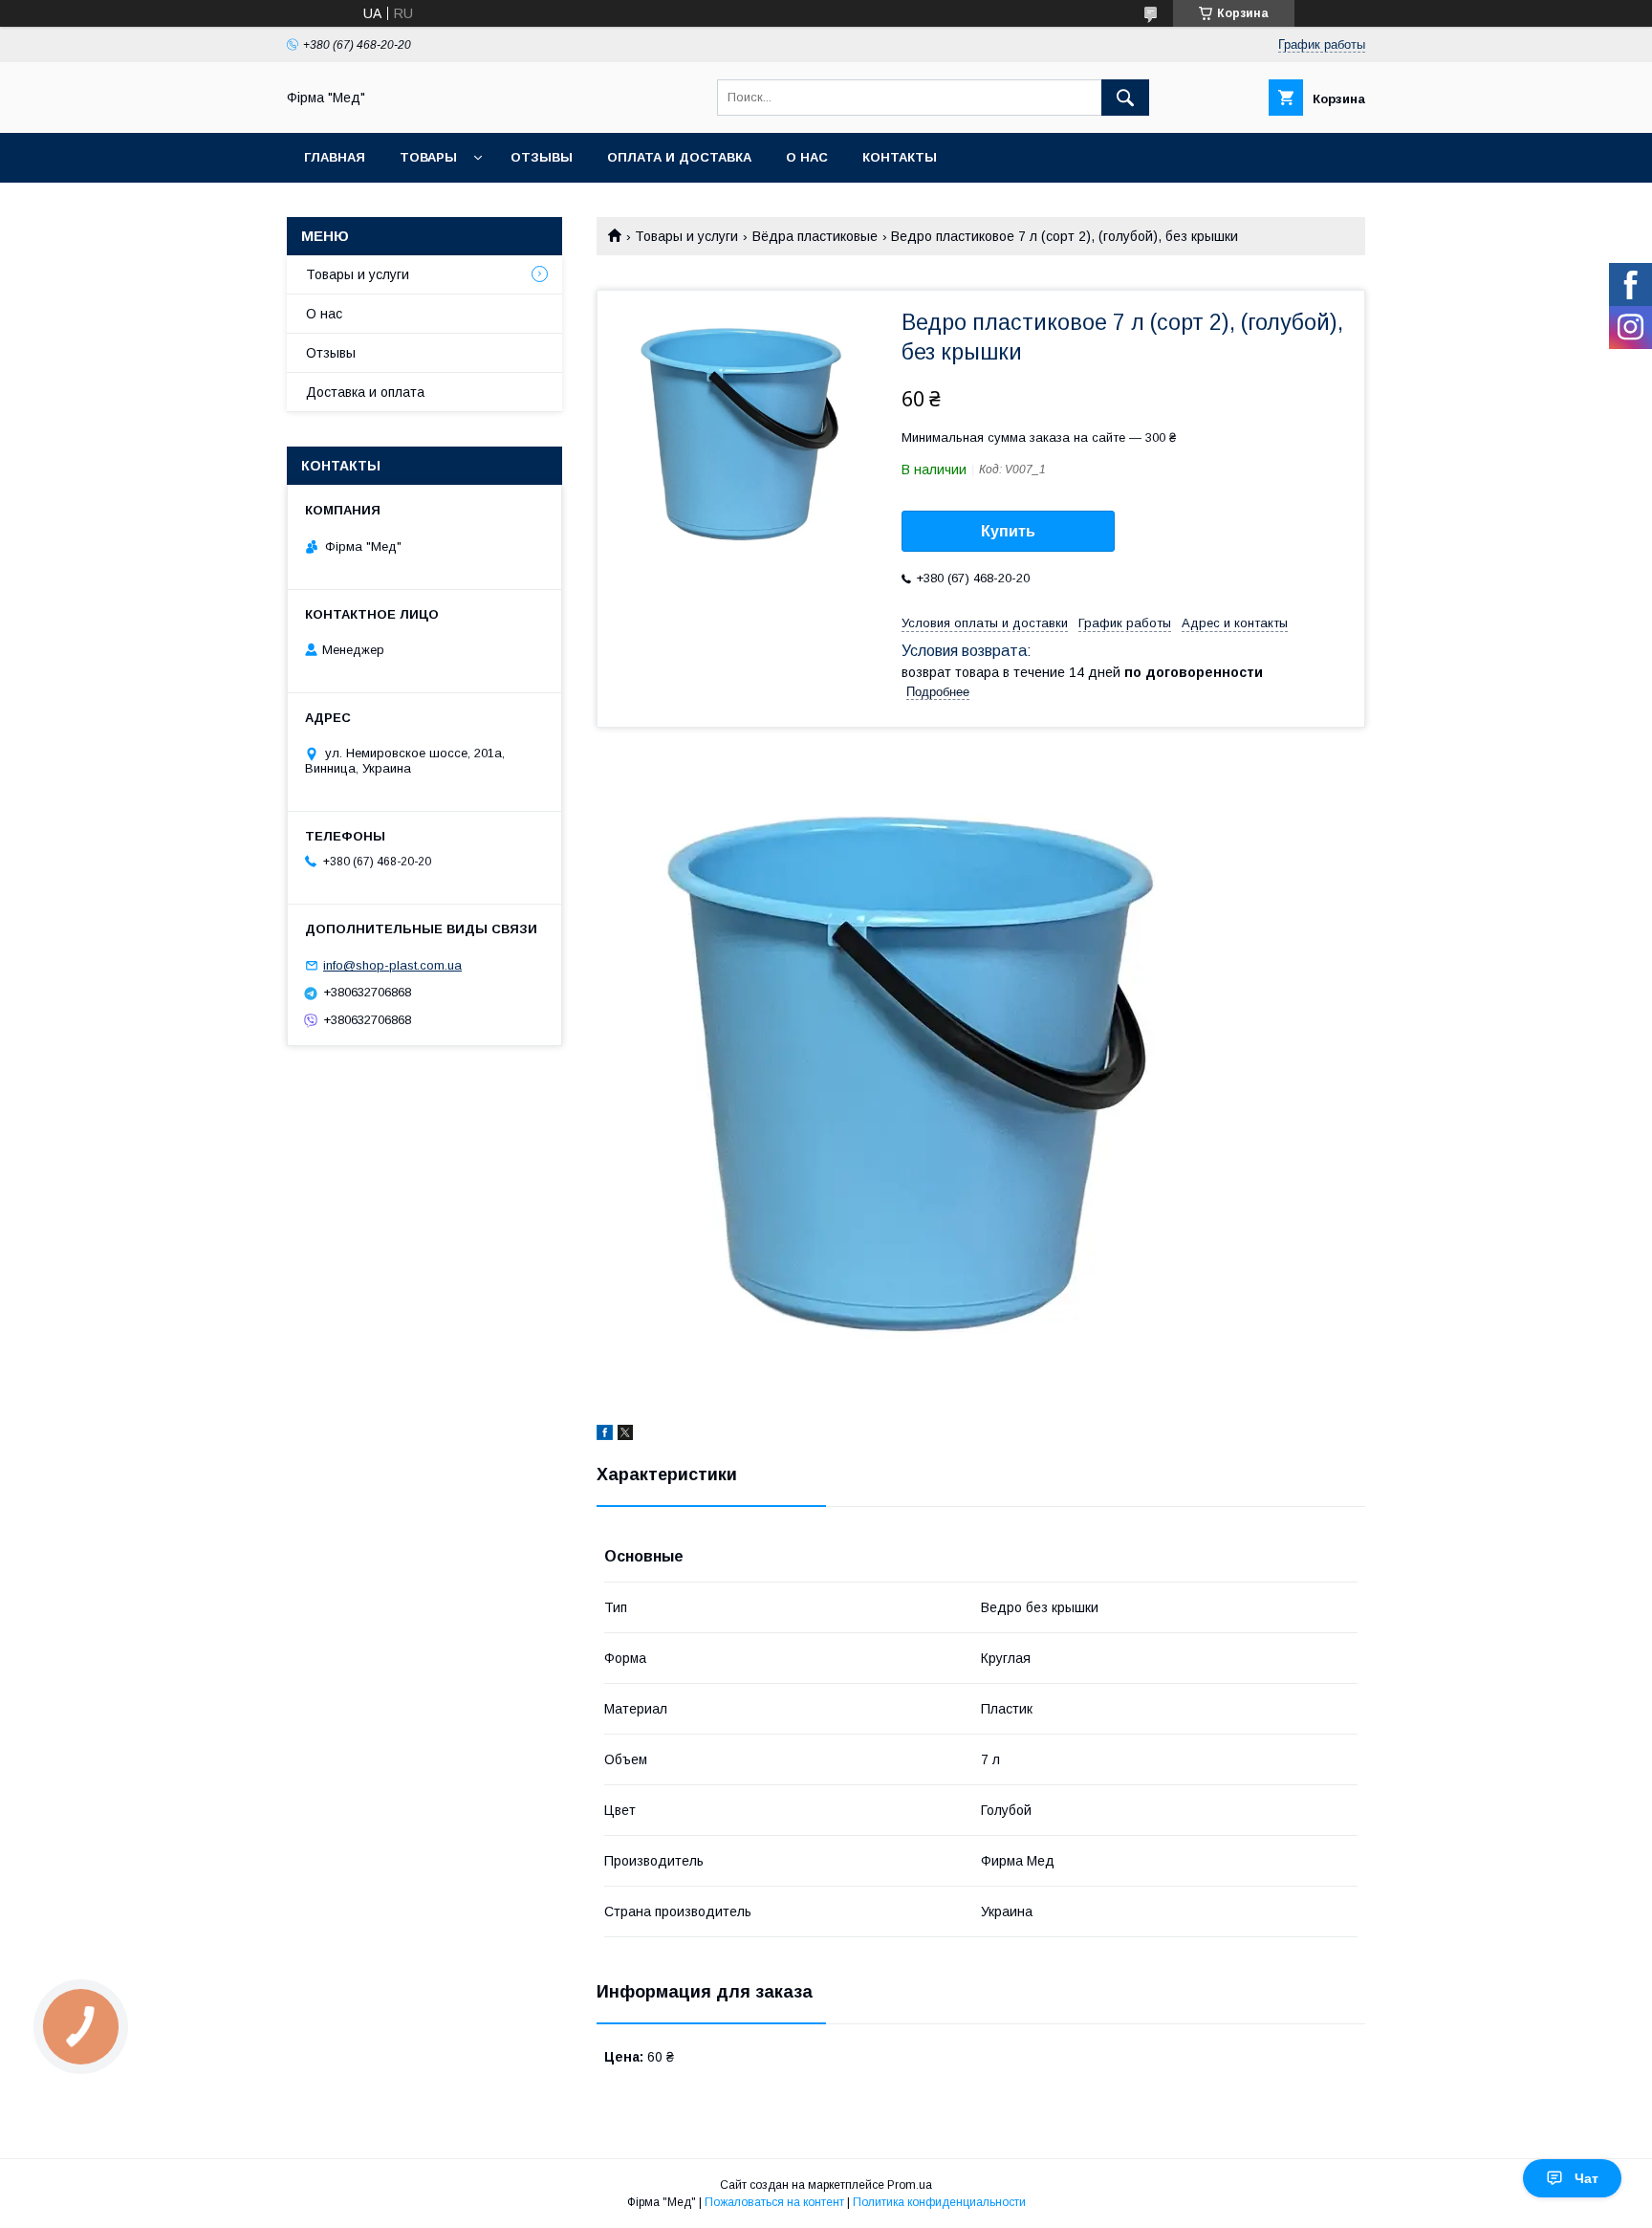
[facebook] (605, 1435)
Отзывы (542, 157)
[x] (625, 1435)
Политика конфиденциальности (939, 2202)
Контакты (900, 157)
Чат (1587, 2178)
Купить (1008, 531)
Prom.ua (910, 2185)
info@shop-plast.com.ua (392, 965)
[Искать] (1125, 98)
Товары (428, 157)
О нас (807, 157)
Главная (335, 157)
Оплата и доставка (679, 157)
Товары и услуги (686, 236)
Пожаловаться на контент (774, 2202)
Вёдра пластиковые (815, 236)
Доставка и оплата (365, 392)
